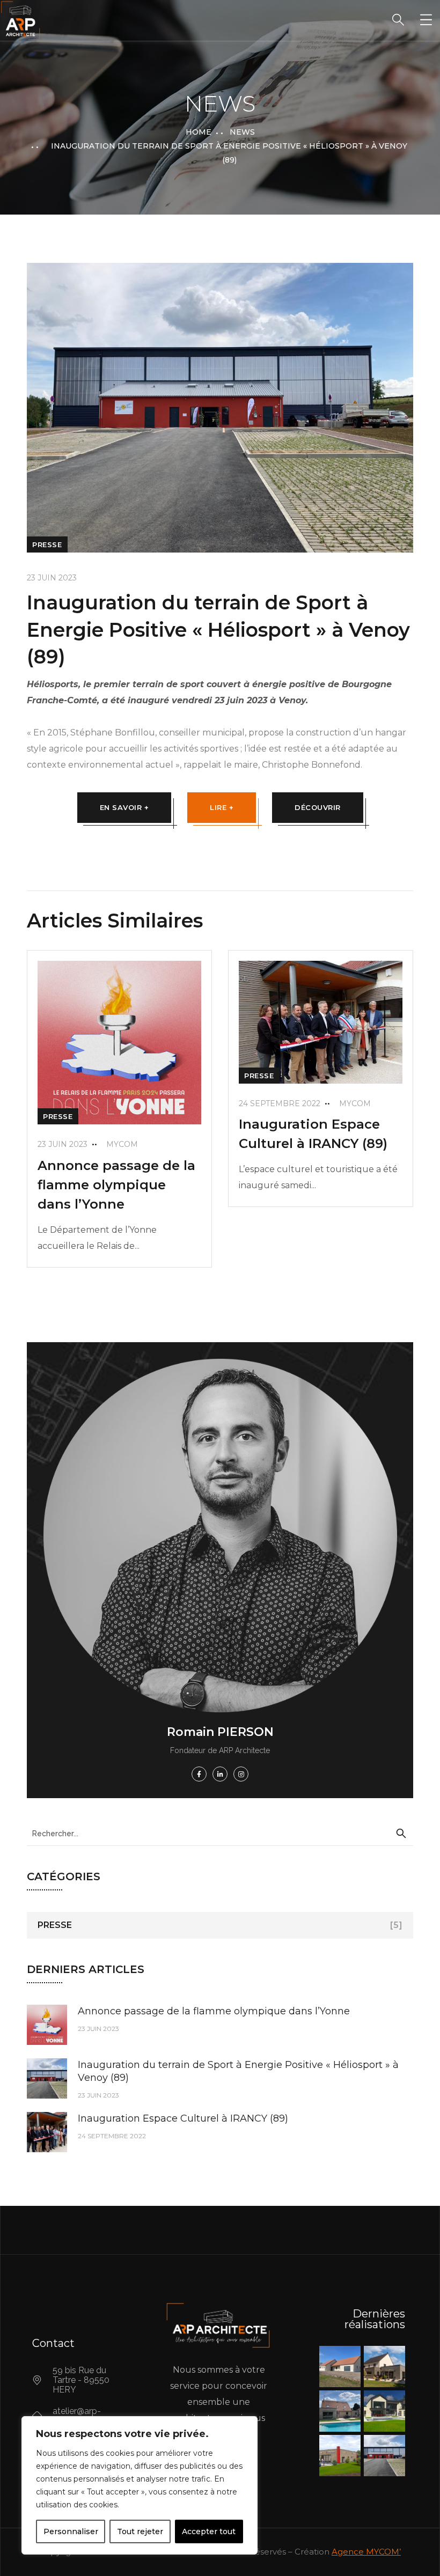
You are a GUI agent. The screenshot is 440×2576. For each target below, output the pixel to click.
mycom (122, 1144)
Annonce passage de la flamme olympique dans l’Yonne (116, 1185)
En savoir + (124, 807)
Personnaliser (71, 2531)
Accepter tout (209, 2531)
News (242, 132)
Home (199, 132)
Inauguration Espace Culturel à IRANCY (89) (183, 2118)
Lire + (222, 807)
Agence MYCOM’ (366, 2552)
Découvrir (318, 807)
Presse (47, 544)
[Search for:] (220, 1833)
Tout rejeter (140, 2531)
